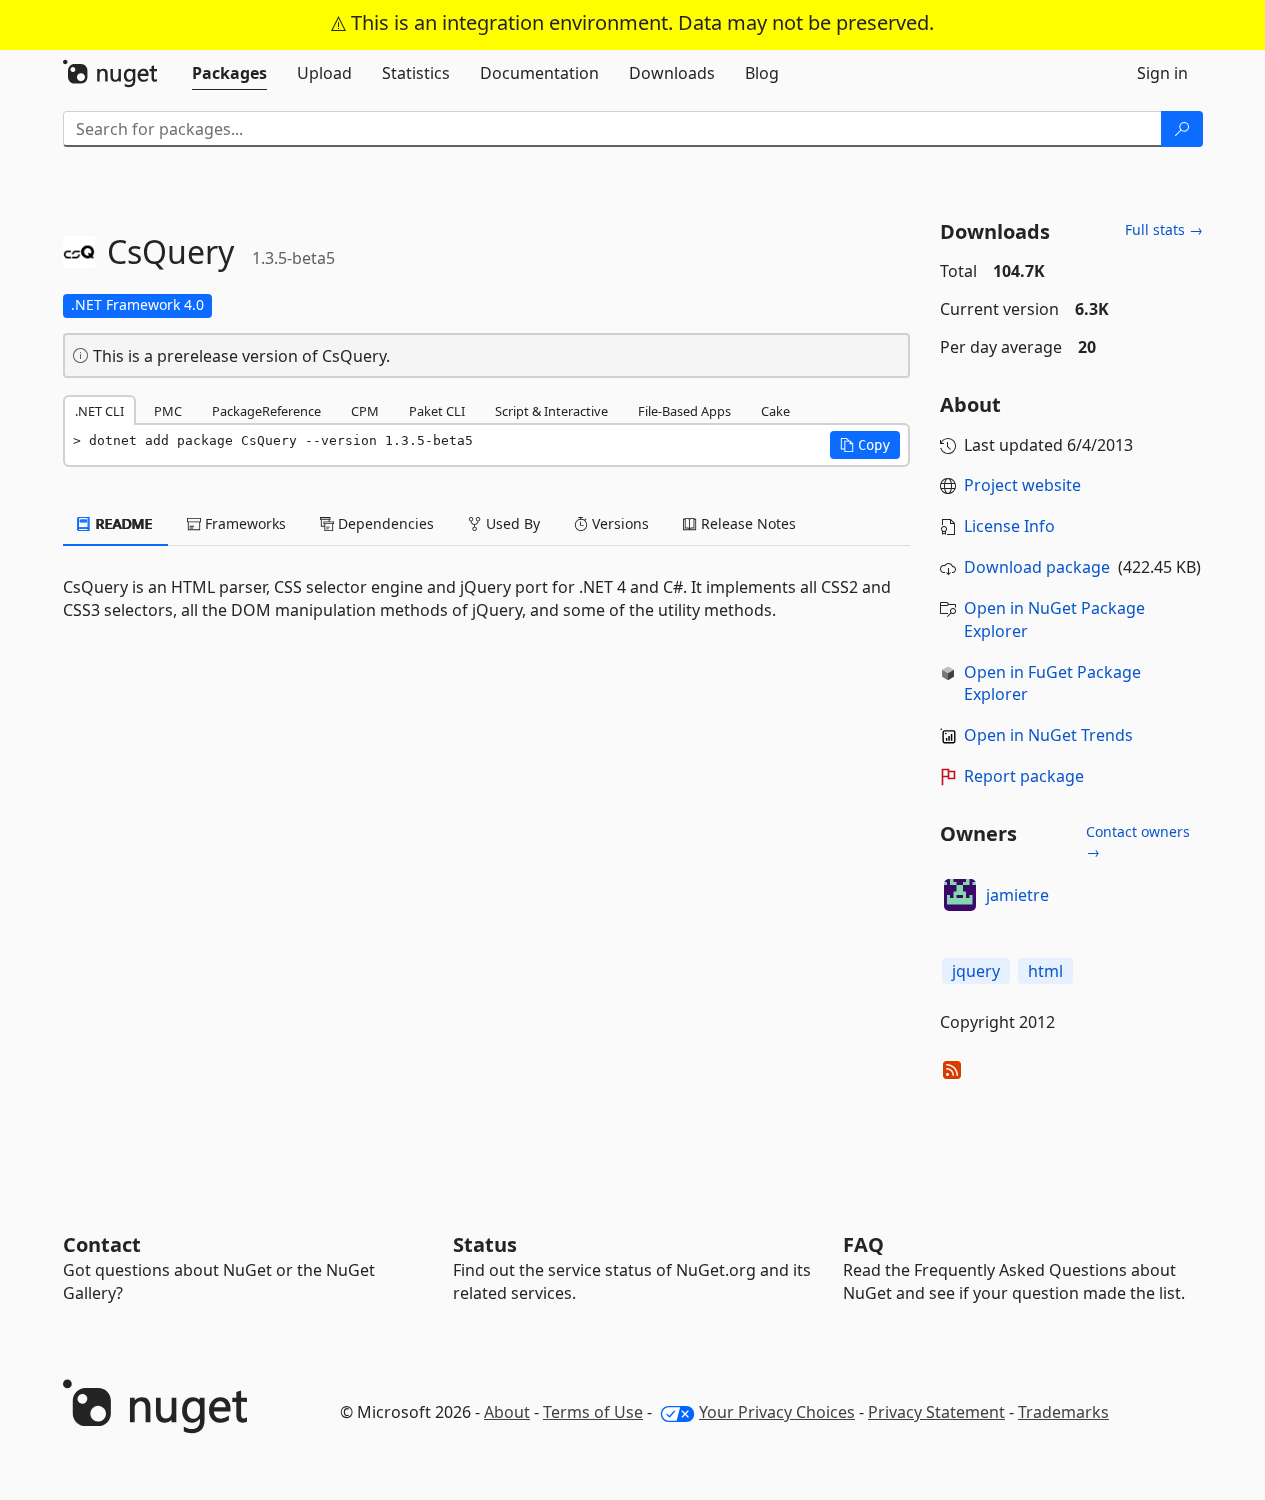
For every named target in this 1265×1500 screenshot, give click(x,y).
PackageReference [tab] (266, 411)
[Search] (1182, 129)
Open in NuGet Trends (1048, 735)
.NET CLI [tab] (99, 411)
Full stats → (1164, 229)
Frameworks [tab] (243, 523)
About (507, 1412)
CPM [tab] (365, 411)
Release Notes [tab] (746, 523)
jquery (976, 971)
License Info (1009, 526)
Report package (1024, 776)
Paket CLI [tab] (437, 411)
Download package (1037, 567)
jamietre (1017, 895)
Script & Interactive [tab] (551, 411)
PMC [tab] (168, 411)
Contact (102, 1244)
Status (485, 1244)
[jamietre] (960, 895)
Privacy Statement (936, 1412)
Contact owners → (1138, 841)
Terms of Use (593, 1412)
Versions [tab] (618, 523)
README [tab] (122, 523)
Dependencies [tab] (384, 523)
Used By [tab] (511, 523)
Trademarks (1063, 1412)
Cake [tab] (775, 411)
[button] (865, 445)
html (1045, 971)
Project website (1022, 485)
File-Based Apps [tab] (684, 411)
